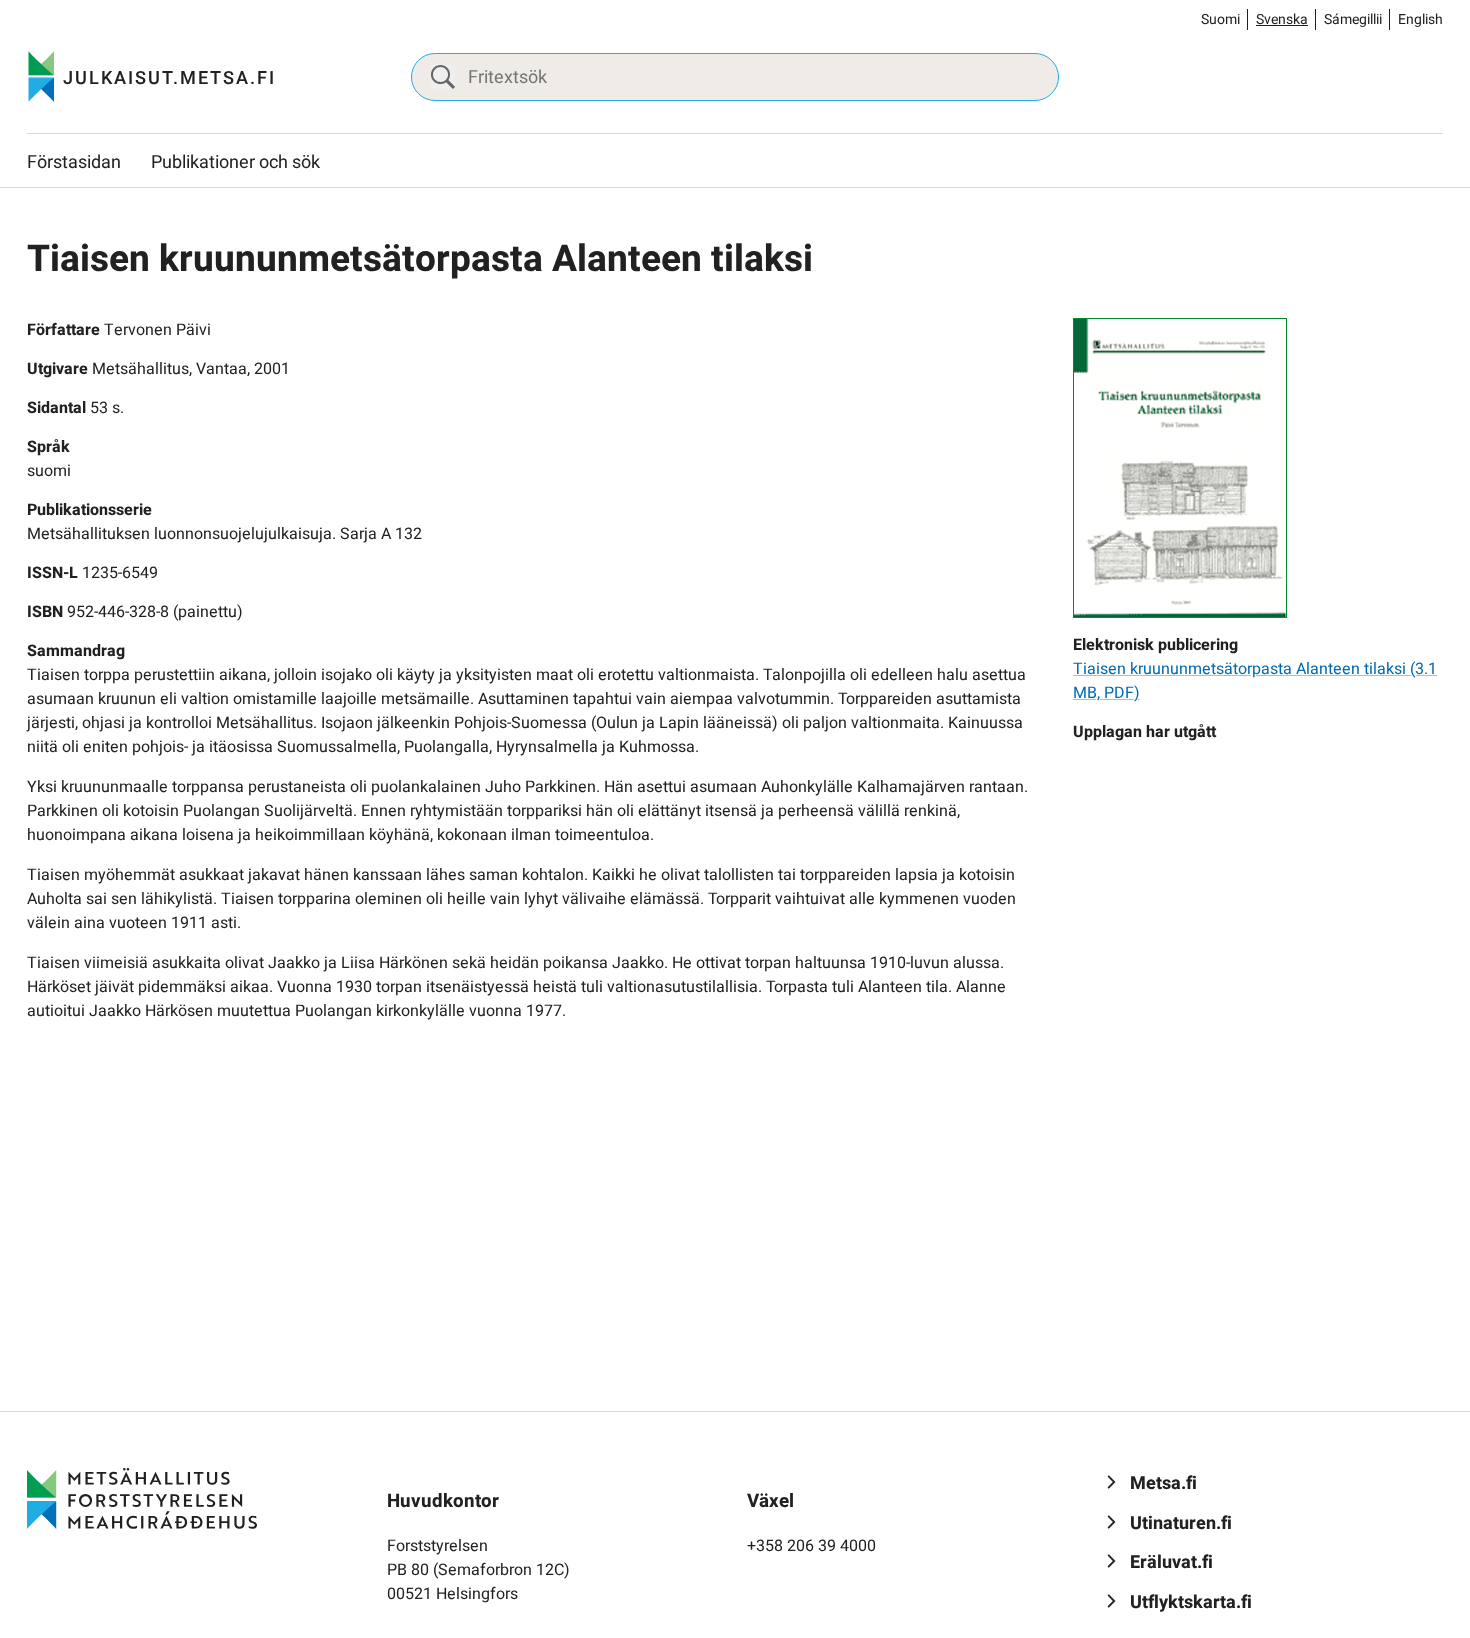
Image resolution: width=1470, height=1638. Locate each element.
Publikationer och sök (235, 162)
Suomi (1220, 19)
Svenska (1282, 19)
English (1420, 19)
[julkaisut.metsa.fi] (142, 1498)
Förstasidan (74, 162)
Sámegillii (1353, 19)
